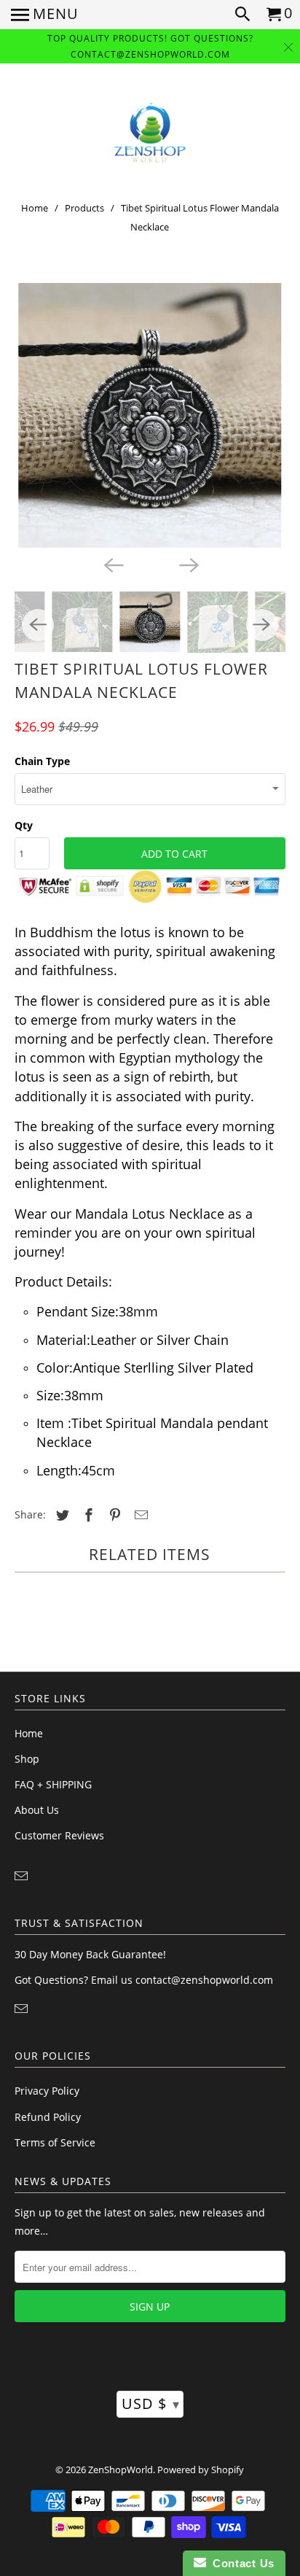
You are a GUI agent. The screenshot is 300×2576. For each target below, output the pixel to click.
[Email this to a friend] (139, 1515)
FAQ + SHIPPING (53, 1784)
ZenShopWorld (121, 2470)
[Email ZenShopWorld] (23, 1876)
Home (35, 208)
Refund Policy (48, 2117)
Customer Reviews (59, 1835)
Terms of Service (55, 2142)
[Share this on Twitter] (60, 1515)
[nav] (45, 15)
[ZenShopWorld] (150, 133)
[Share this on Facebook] (87, 1515)
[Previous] (112, 564)
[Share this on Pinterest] (113, 1515)
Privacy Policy (47, 2091)
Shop (27, 1759)
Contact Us (240, 2563)
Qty (24, 825)
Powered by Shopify (201, 2470)
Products (84, 208)
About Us (37, 1810)
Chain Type (42, 761)
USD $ (151, 2404)
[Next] (188, 564)
